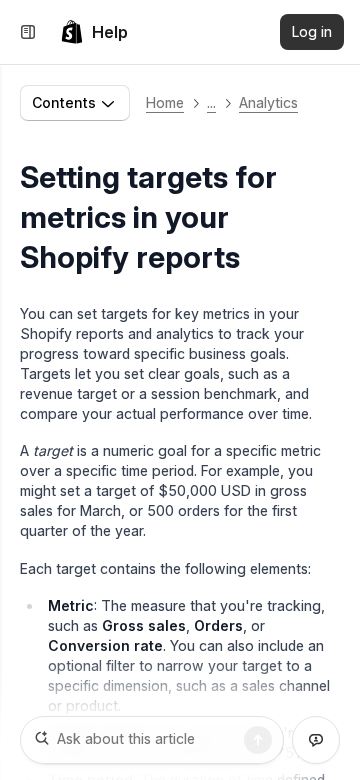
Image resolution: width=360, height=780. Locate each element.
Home (165, 102)
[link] (94, 32)
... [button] (211, 102)
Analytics (268, 102)
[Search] (258, 740)
